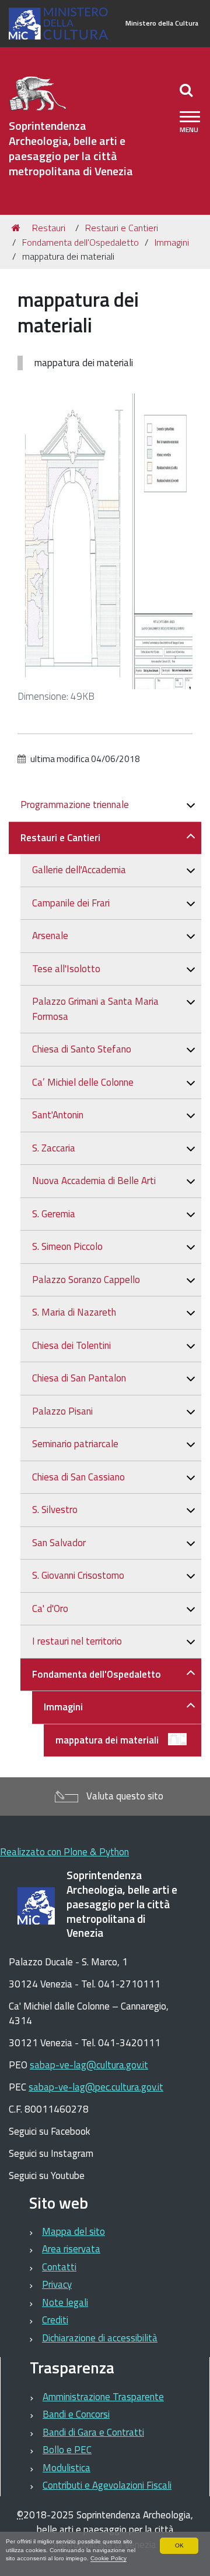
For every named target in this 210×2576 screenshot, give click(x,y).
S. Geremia (54, 1214)
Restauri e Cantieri (122, 228)
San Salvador (59, 1543)
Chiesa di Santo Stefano (82, 1049)
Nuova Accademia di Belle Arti (94, 1181)
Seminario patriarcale (75, 1444)
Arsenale (50, 936)
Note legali (65, 2302)
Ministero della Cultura (162, 23)
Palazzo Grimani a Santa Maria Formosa (95, 1009)
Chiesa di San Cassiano (78, 1477)
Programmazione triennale (75, 805)
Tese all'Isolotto (66, 969)
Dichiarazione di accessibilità (100, 2338)
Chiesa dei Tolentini (71, 1345)
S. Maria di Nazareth (74, 1312)
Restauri (49, 228)
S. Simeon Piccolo (67, 1246)
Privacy (57, 2284)
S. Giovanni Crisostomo (78, 1575)
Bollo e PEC (67, 2450)
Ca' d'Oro (50, 1608)
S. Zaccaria (54, 1148)
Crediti (55, 2320)
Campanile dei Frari (71, 903)
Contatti (59, 2267)
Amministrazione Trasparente (103, 2397)
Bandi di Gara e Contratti (93, 2432)
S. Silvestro (55, 1510)
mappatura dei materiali (107, 1740)
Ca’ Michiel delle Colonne (83, 1082)
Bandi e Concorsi (76, 2414)
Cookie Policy (108, 2558)
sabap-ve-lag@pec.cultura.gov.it (96, 2087)
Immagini (172, 242)
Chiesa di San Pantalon (79, 1378)
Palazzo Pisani (62, 1411)
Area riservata (71, 2249)
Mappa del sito (73, 2231)
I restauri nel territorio (77, 1641)
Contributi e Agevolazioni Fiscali (107, 2485)
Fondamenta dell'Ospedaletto (80, 242)
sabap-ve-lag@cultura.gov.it (89, 2065)
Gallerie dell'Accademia (79, 870)
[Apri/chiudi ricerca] (188, 90)
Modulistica (66, 2468)
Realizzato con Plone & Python (64, 1852)
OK (179, 2545)
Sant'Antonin (58, 1115)
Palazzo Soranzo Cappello (86, 1280)
